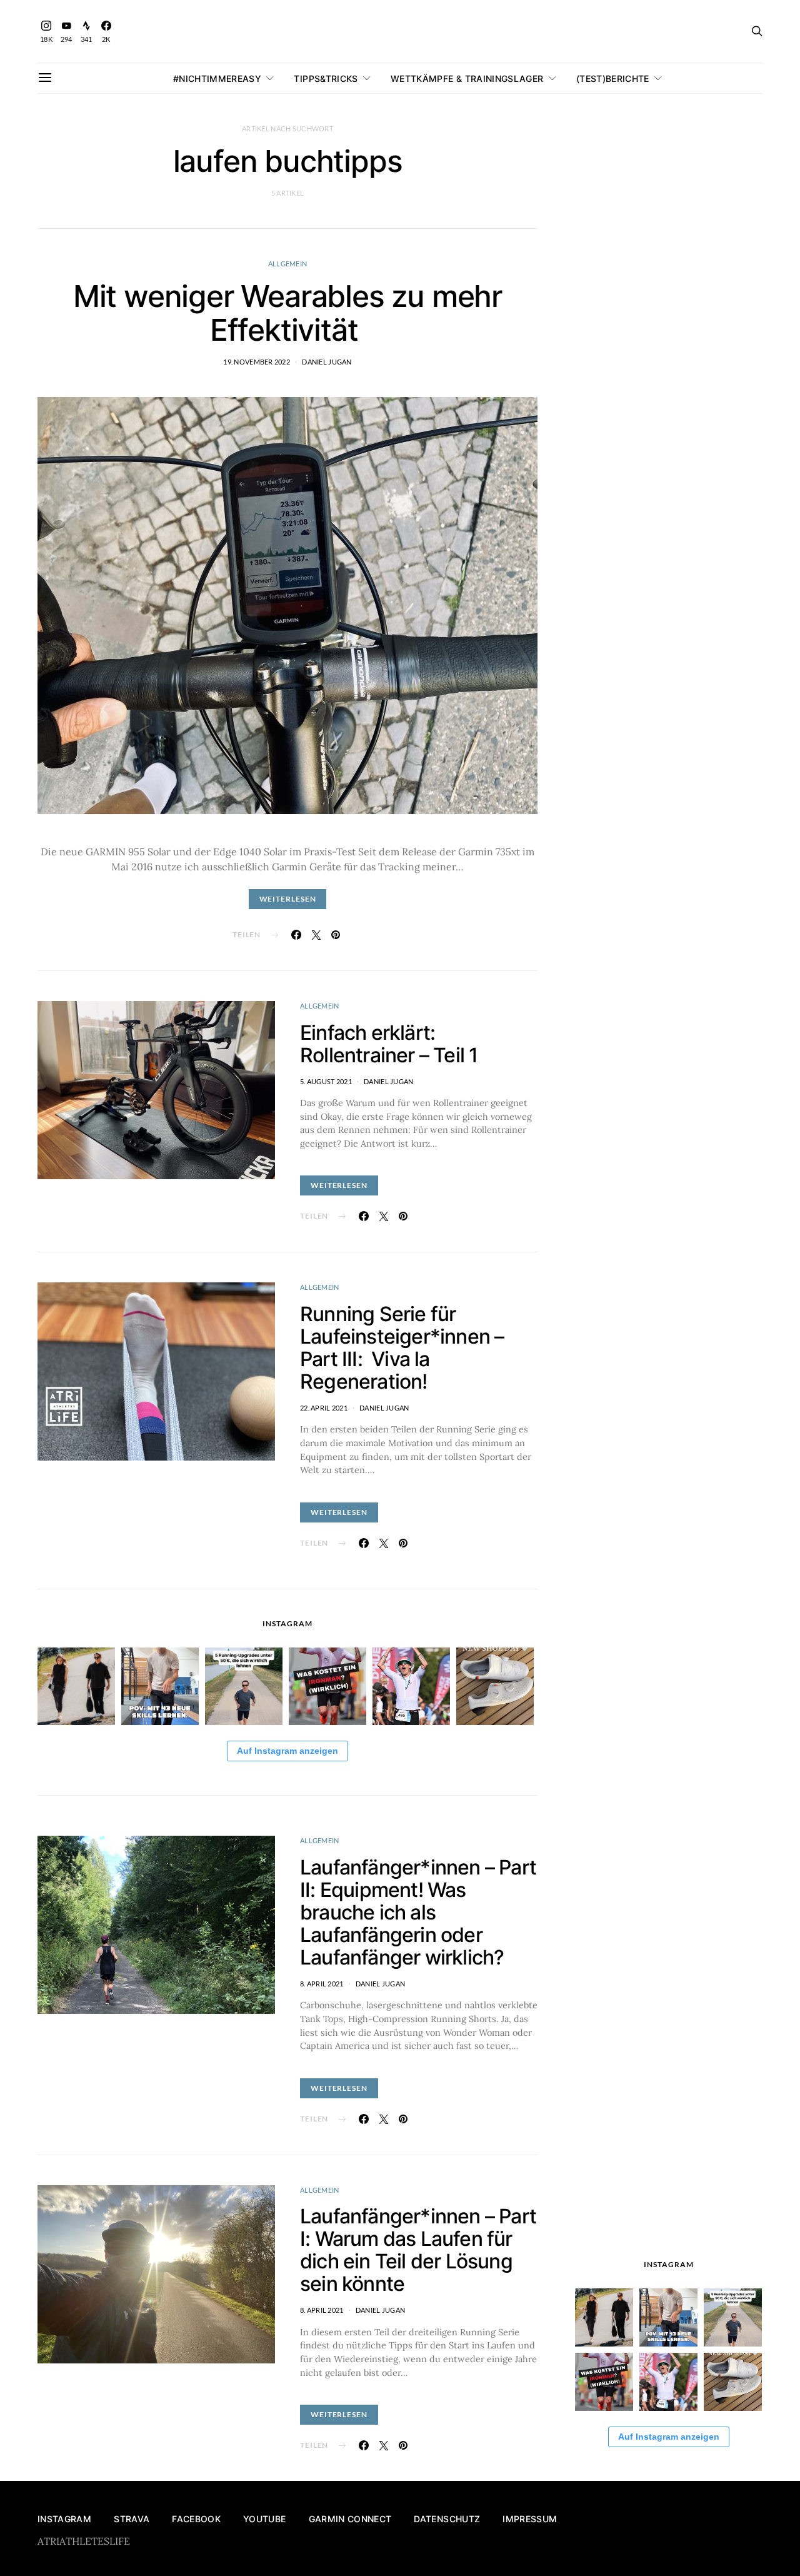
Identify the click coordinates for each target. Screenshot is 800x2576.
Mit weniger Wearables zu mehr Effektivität (287, 313)
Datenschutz (447, 2519)
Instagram (64, 2519)
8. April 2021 (322, 1984)
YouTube (264, 2519)
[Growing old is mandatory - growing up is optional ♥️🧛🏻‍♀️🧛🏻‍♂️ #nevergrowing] (76, 1686)
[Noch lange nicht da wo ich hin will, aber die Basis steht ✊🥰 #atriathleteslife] (160, 1686)
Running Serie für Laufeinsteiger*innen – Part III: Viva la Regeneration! (402, 1348)
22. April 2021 (324, 1408)
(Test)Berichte (613, 78)
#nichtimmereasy (217, 78)
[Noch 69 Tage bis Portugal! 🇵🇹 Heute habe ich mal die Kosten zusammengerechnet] (327, 1686)
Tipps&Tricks (326, 78)
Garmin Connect (350, 2519)
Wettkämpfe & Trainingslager (467, 78)
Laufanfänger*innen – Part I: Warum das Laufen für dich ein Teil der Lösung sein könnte (418, 2250)
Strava (132, 2519)
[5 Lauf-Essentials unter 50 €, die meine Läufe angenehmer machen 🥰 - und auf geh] (244, 1686)
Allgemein (287, 264)
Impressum (530, 2519)
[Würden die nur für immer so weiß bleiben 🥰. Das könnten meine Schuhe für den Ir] (495, 1686)
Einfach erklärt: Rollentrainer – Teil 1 (389, 1044)
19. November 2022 (257, 362)
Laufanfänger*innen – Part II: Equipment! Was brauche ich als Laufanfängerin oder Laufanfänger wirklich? (418, 1912)
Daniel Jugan (327, 362)
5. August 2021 (326, 1081)
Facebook (196, 2519)
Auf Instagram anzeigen (287, 1751)
